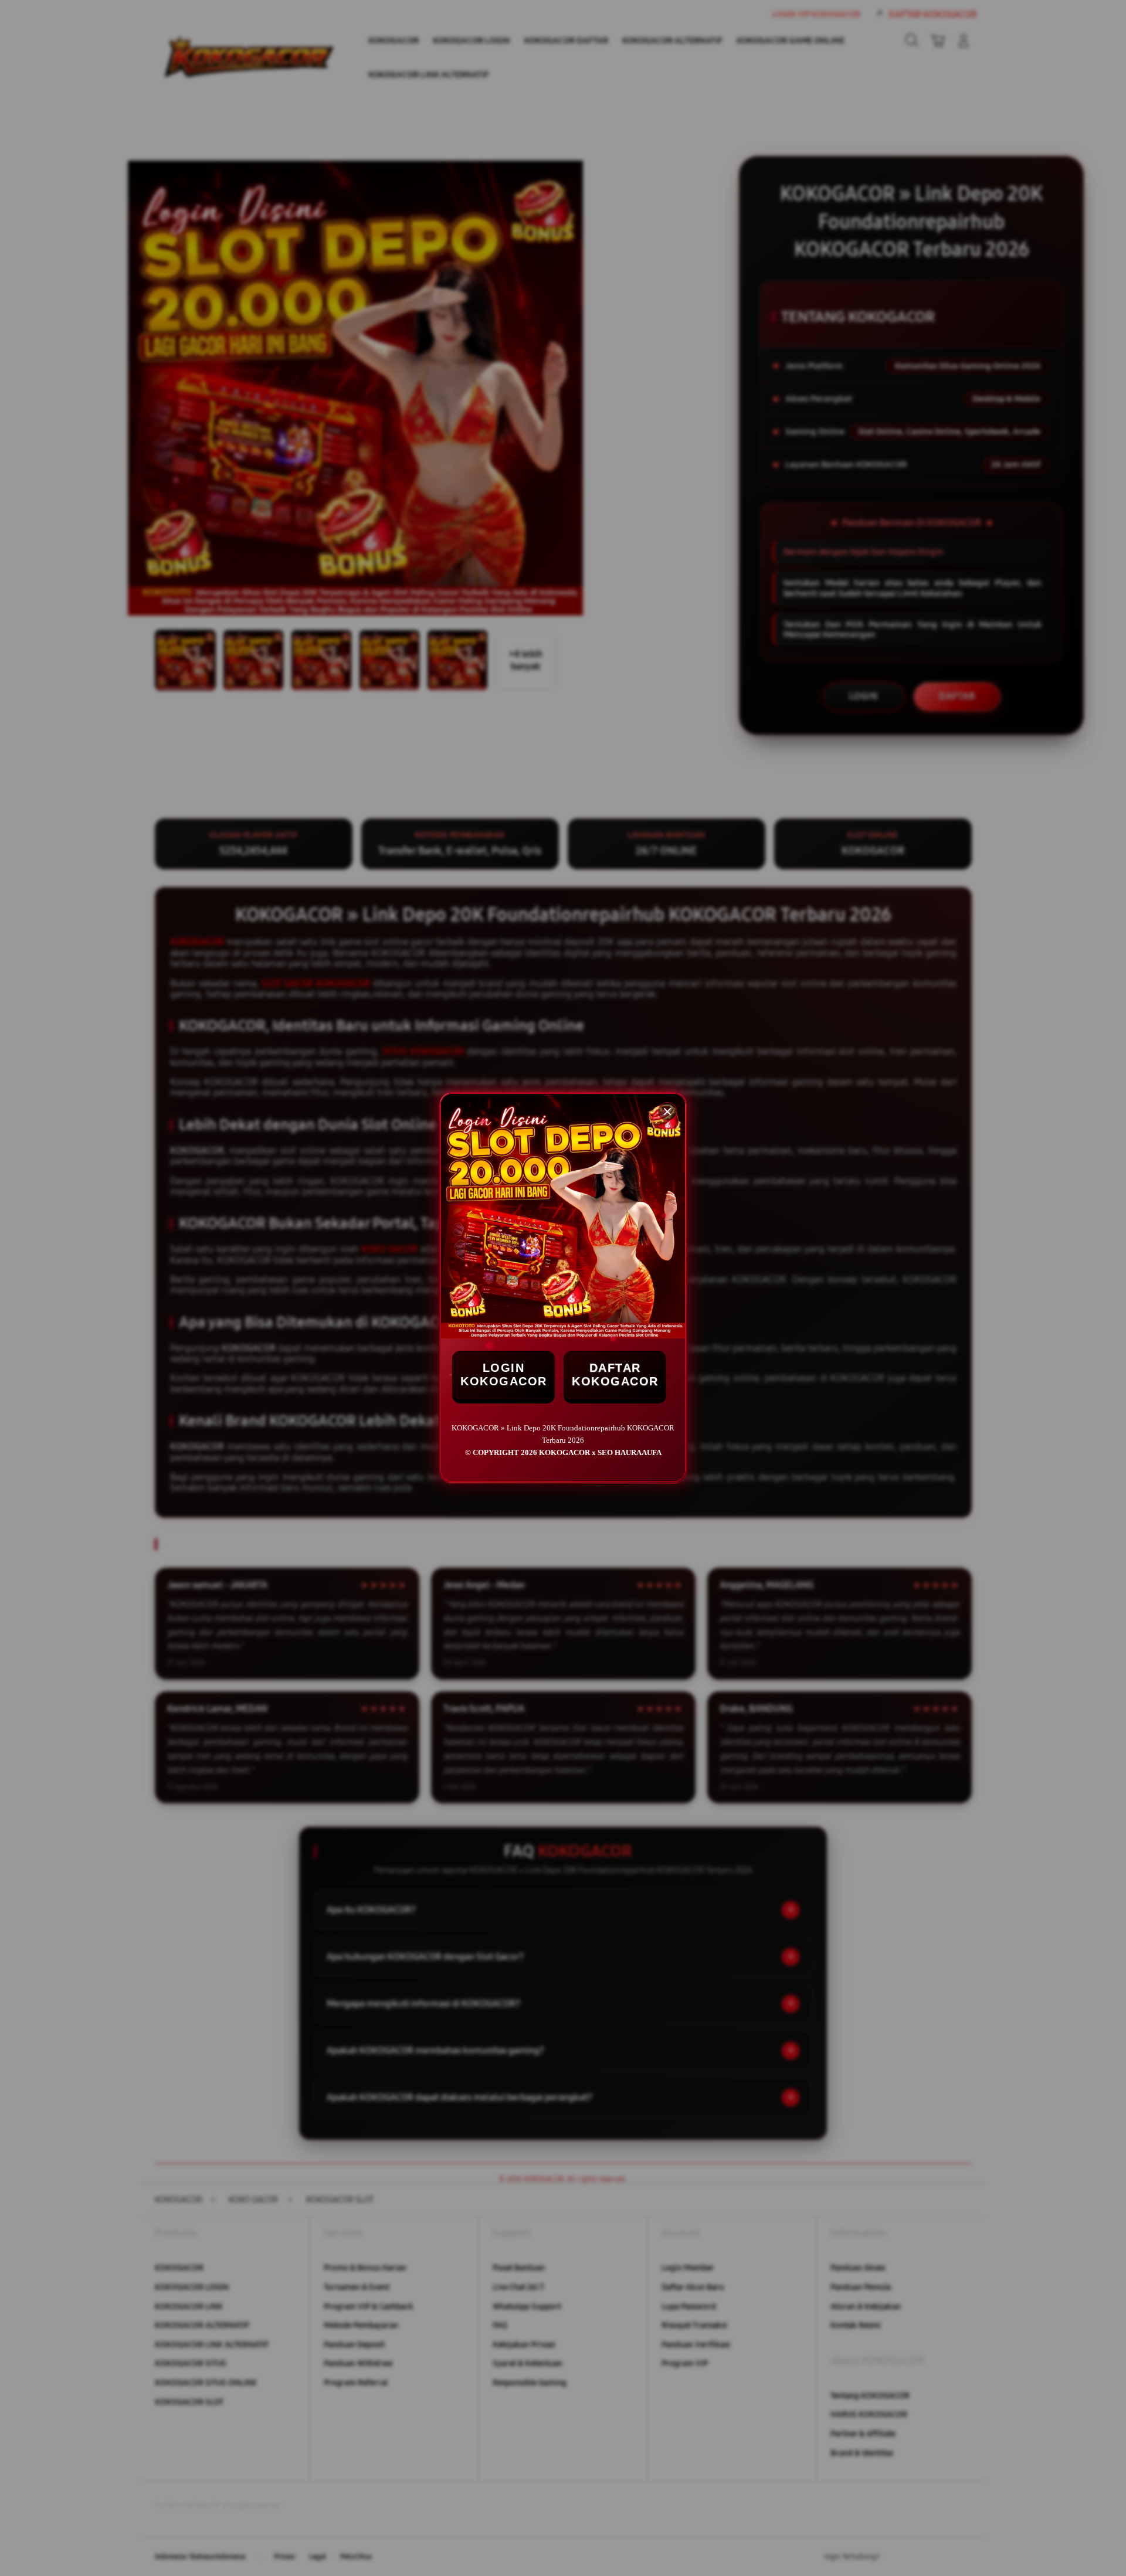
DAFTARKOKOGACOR (615, 1374)
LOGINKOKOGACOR (504, 1374)
